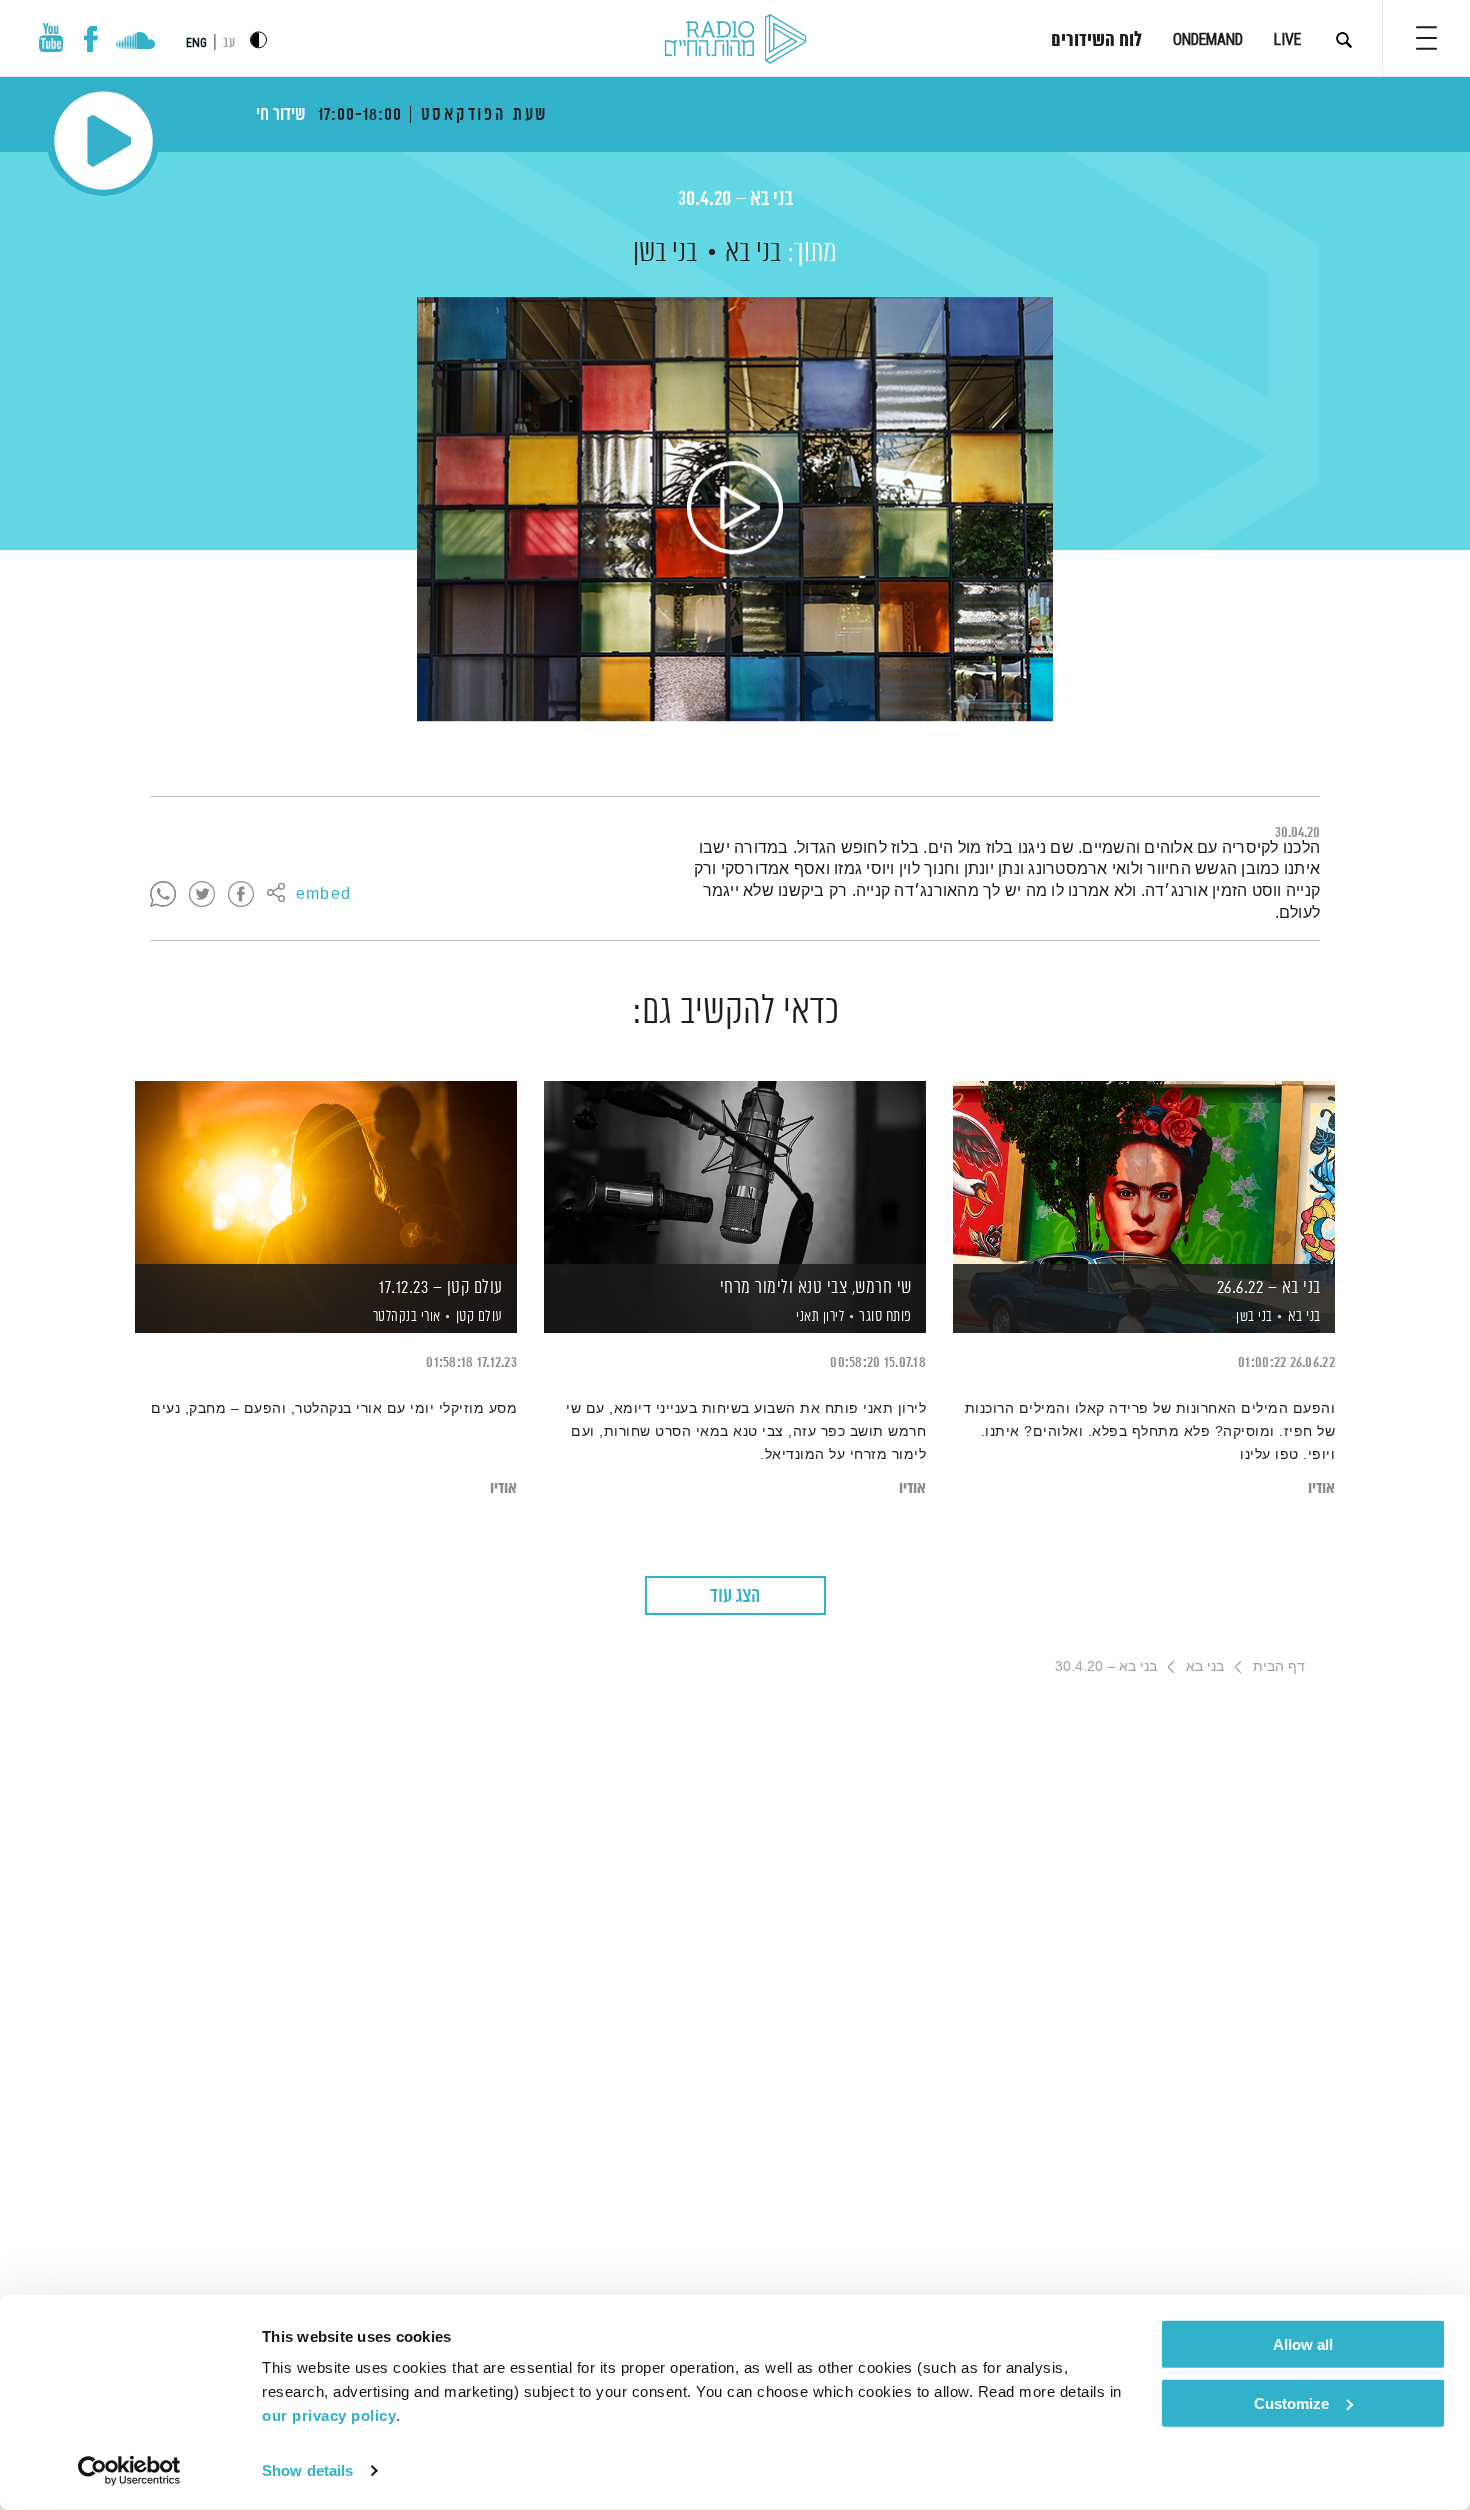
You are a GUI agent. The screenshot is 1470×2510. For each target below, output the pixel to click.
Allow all (1303, 2344)
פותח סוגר (885, 1316)
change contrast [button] (258, 39)
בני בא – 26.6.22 (1269, 1288)
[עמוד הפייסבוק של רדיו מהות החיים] (90, 39)
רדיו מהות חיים (735, 40)
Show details (307, 2470)
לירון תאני (819, 1317)
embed (323, 895)
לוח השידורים (1096, 41)
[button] (1426, 38)
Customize (1291, 2402)
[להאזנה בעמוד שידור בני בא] (735, 509)
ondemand (1208, 39)
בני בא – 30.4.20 (735, 199)
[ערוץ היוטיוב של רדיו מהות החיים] (51, 37)
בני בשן (665, 253)
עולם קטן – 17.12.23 (441, 1288)
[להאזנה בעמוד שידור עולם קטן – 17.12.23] (326, 1172)
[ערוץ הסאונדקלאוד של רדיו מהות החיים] (135, 43)
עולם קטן (479, 1316)
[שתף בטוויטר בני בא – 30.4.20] (202, 895)
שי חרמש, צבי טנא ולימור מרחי (816, 1288)
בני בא (753, 253)
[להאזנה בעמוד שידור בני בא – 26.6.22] (1144, 1172)
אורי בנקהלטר (405, 1317)
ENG (196, 43)
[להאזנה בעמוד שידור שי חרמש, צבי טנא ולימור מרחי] (735, 1172)
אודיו (1321, 1488)
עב (229, 43)
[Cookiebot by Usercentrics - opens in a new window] (129, 2471)
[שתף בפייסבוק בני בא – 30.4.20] (241, 895)
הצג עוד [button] (735, 1596)
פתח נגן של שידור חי (103, 140)
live (1287, 39)
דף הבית (1279, 1666)
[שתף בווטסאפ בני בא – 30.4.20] (163, 895)
